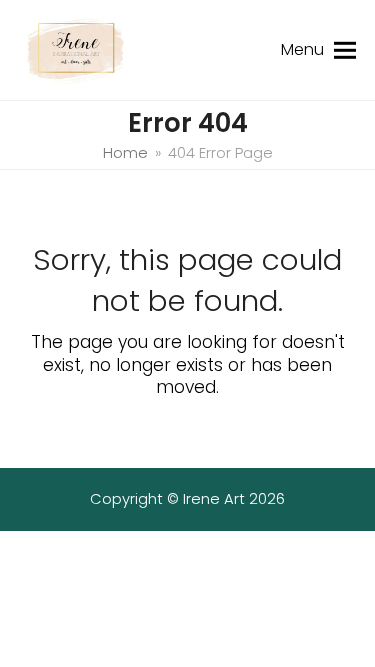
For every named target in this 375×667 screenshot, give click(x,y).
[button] (345, 49)
